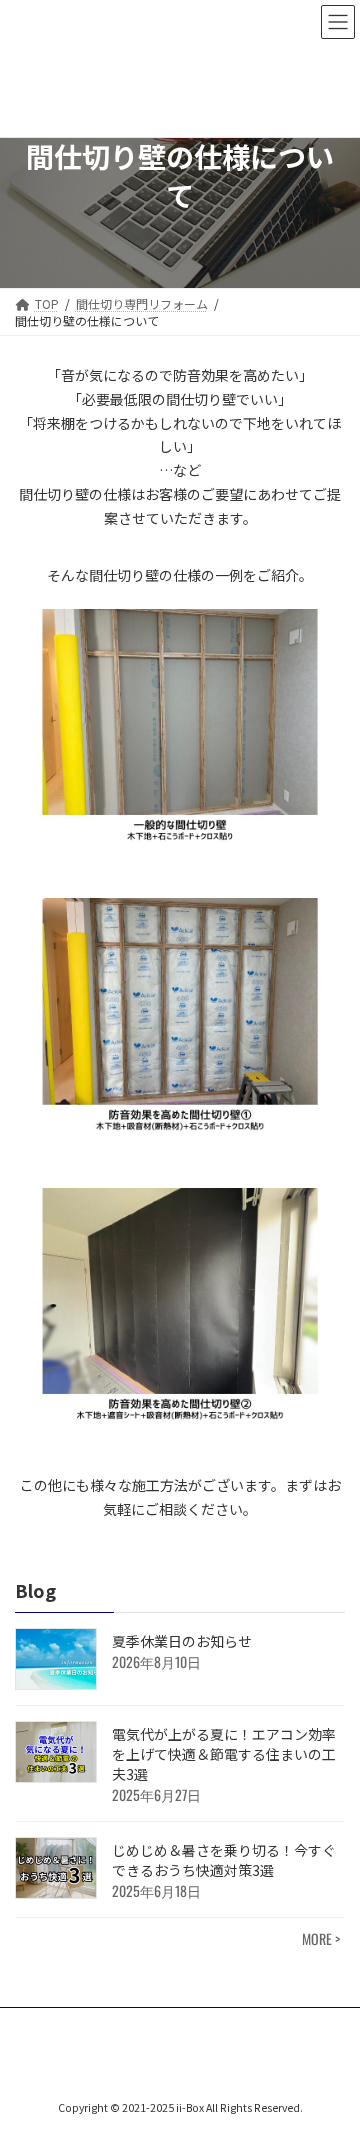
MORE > (321, 1938)
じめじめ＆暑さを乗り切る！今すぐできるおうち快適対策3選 (224, 1860)
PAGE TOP (331, 2055)
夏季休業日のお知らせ (182, 1641)
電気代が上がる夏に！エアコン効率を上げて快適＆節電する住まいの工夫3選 (224, 1754)
